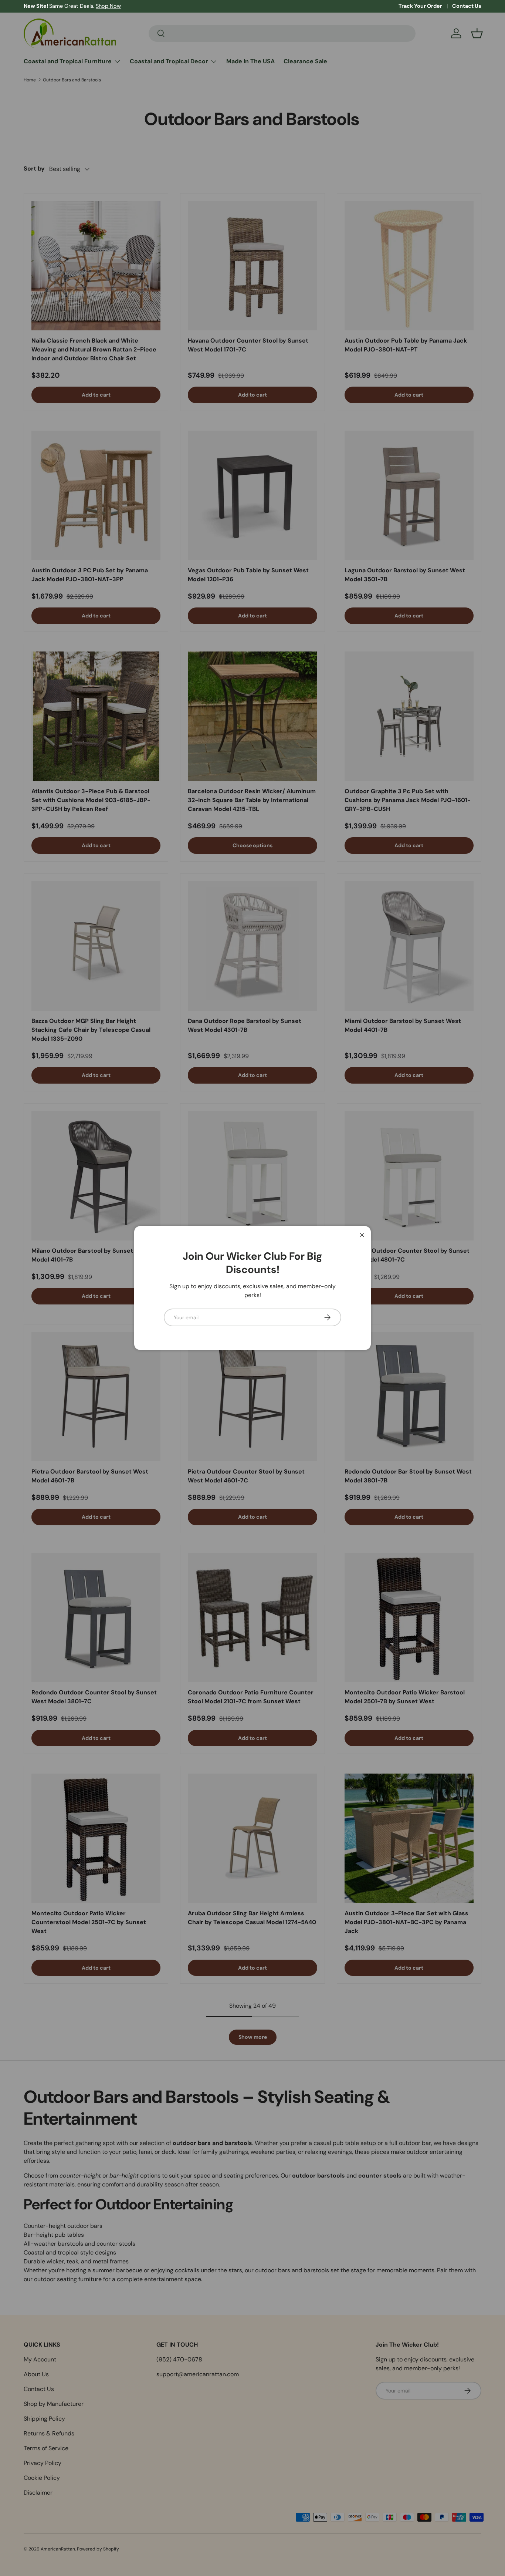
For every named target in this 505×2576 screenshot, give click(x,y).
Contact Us (467, 6)
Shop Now (108, 6)
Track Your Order (420, 6)
